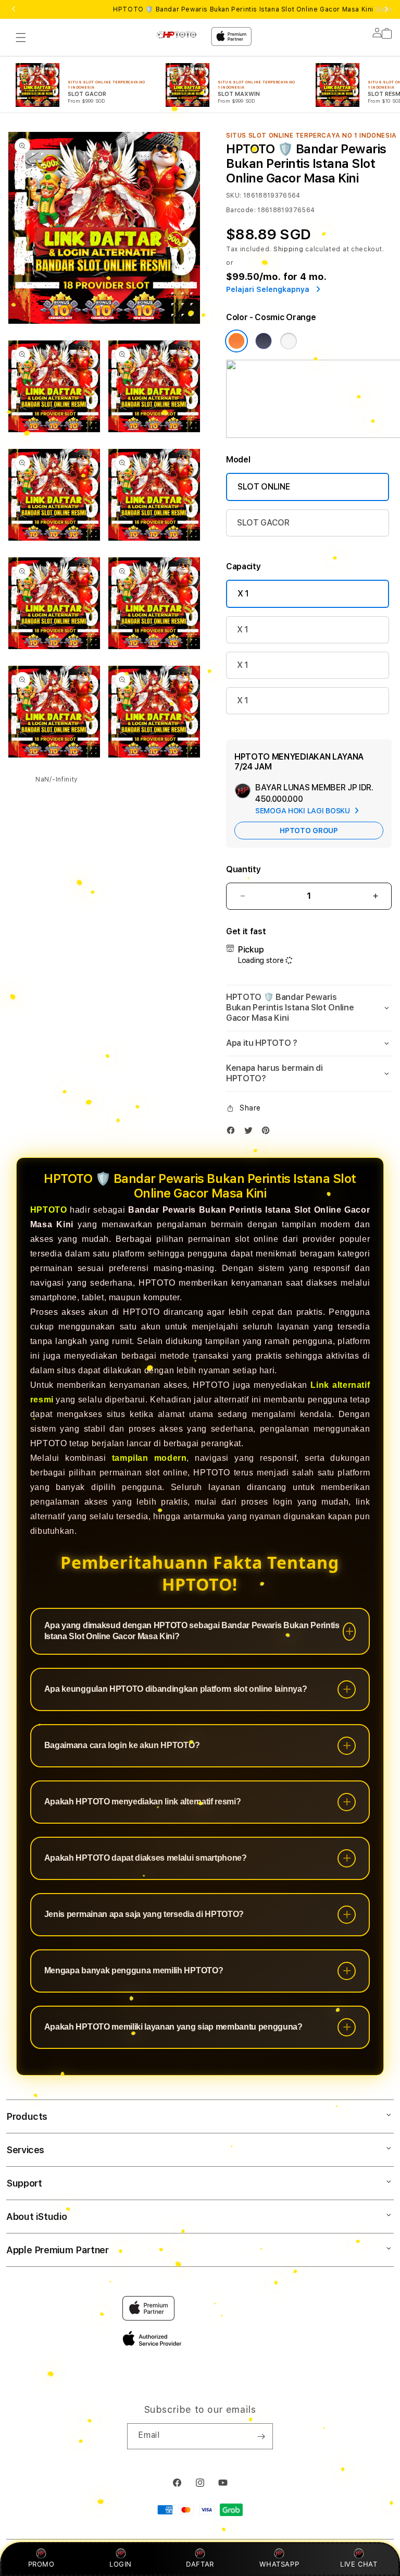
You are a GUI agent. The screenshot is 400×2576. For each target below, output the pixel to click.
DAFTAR (200, 2564)
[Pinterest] (268, 1133)
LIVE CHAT (359, 2564)
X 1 (243, 594)
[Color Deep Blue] (264, 341)
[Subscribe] (261, 2436)
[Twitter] (251, 1133)
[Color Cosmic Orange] (236, 341)
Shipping (289, 249)
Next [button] (386, 9)
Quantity (243, 869)
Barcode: (241, 210)
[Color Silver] (289, 341)
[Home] (179, 34)
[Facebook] (233, 1133)
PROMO (41, 2564)
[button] (21, 38)
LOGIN (121, 2564)
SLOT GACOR (263, 523)
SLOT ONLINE (264, 487)
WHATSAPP (279, 2564)
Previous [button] (14, 9)
